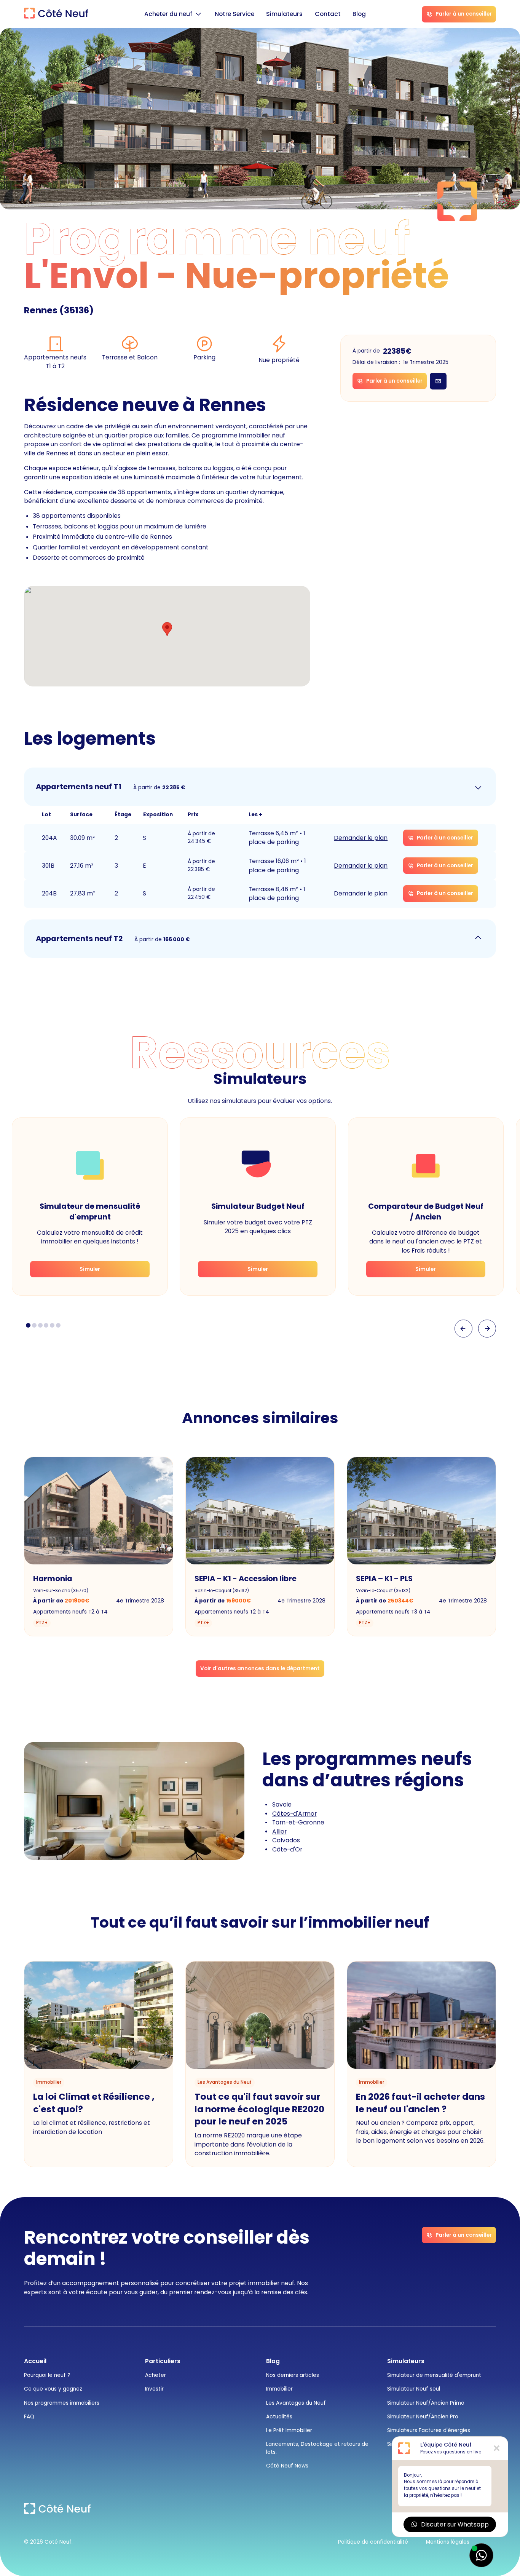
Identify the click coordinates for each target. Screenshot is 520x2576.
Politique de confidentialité (373, 2542)
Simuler (90, 1269)
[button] (173, 14)
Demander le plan (361, 838)
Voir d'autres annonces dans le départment (260, 1669)
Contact (328, 14)
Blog (359, 14)
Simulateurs (284, 14)
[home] (56, 14)
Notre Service (234, 14)
